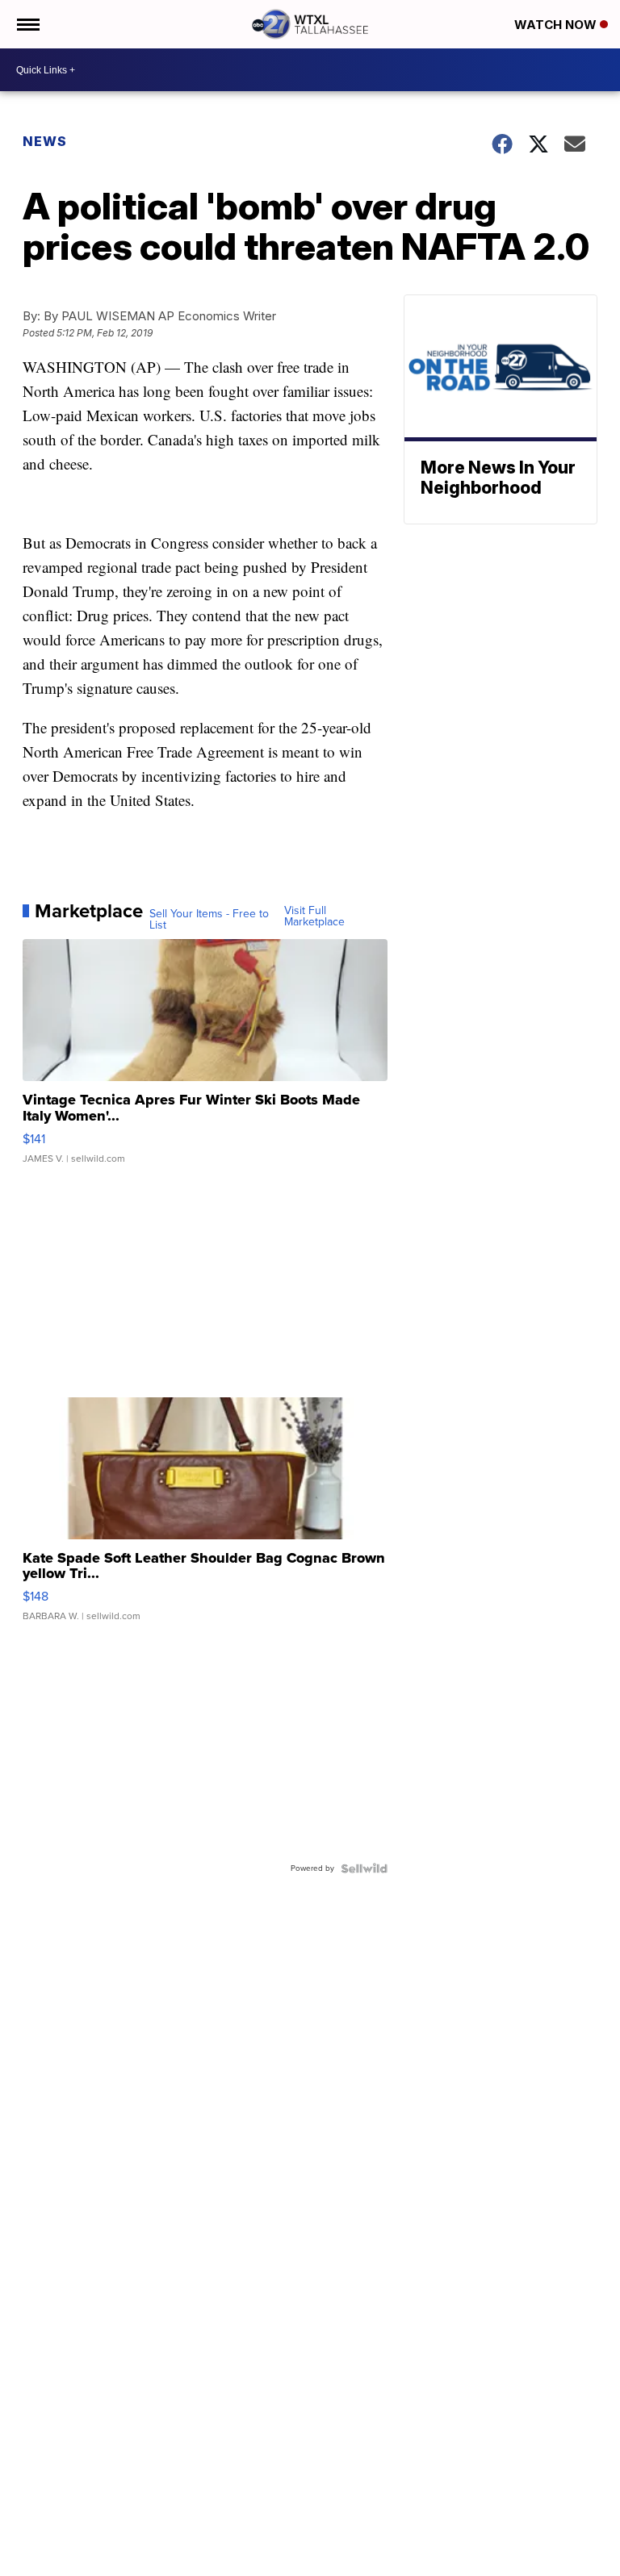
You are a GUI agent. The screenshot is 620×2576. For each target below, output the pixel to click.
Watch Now (557, 25)
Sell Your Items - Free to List (209, 920)
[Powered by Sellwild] (364, 1868)
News (45, 141)
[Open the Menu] (27, 24)
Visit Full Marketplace (314, 916)
